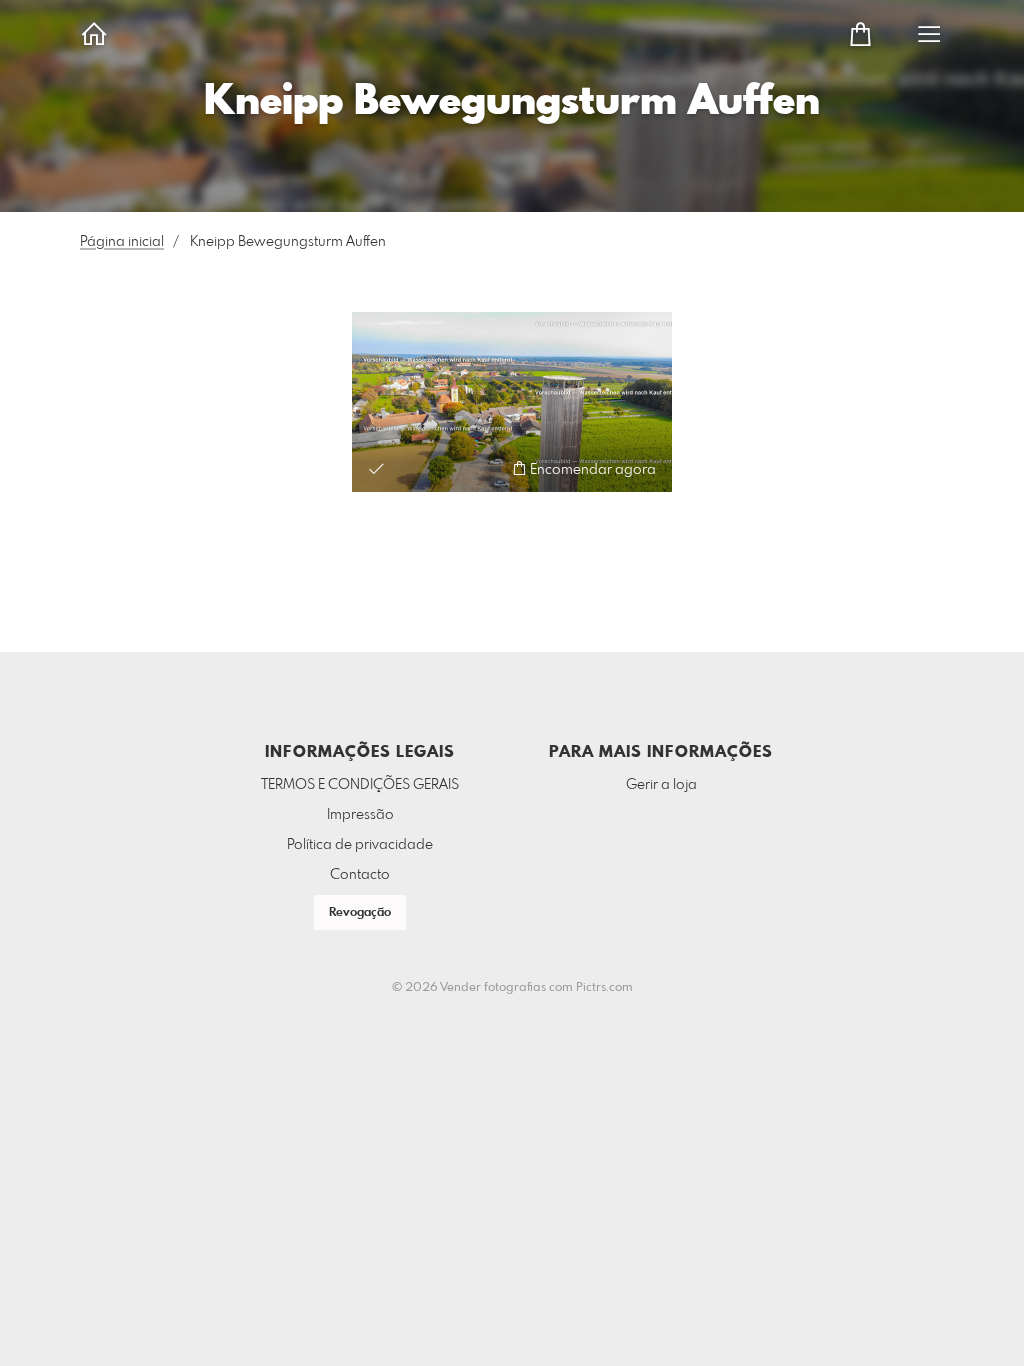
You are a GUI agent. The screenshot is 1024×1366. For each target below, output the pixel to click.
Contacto (360, 875)
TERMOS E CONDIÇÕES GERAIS (360, 785)
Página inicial (122, 242)
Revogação (360, 913)
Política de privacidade (360, 845)
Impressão (360, 815)
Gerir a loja (661, 785)
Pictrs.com (604, 988)
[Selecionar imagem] (376, 468)
